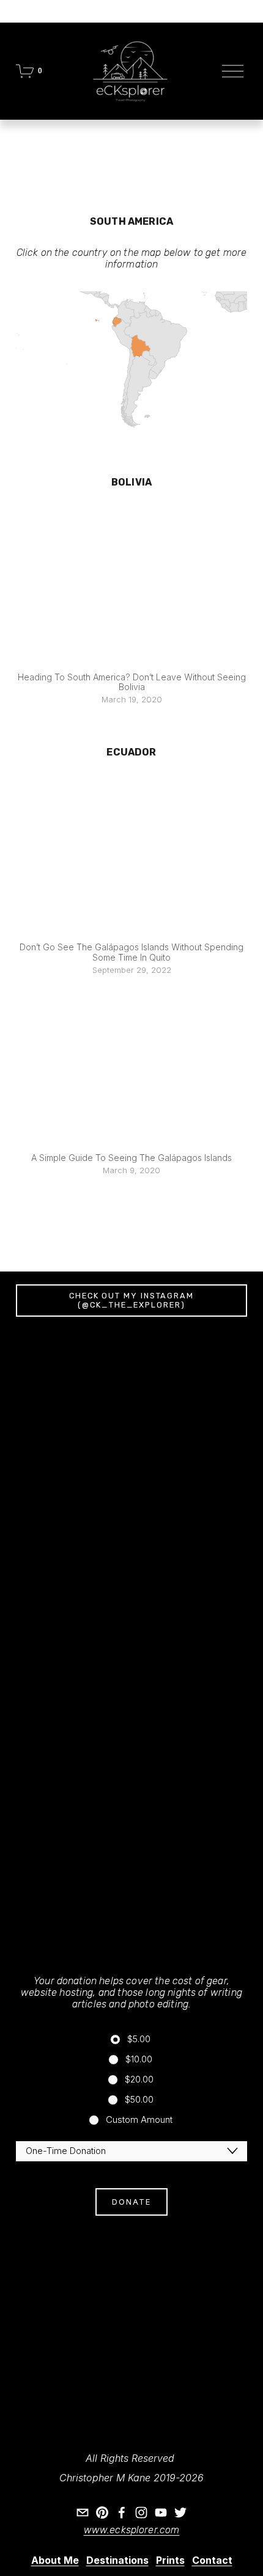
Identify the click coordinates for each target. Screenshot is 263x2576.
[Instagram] (141, 2512)
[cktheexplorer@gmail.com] (83, 2512)
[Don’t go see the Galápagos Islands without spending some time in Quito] (131, 857)
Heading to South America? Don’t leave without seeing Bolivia (132, 682)
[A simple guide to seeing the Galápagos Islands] (131, 1067)
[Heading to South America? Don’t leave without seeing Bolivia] (131, 586)
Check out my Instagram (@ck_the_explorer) (131, 1300)
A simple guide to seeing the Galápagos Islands (131, 1158)
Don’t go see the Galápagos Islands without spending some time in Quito (131, 952)
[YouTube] (161, 2512)
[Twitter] (180, 2512)
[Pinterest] (102, 2512)
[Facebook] (122, 2512)
